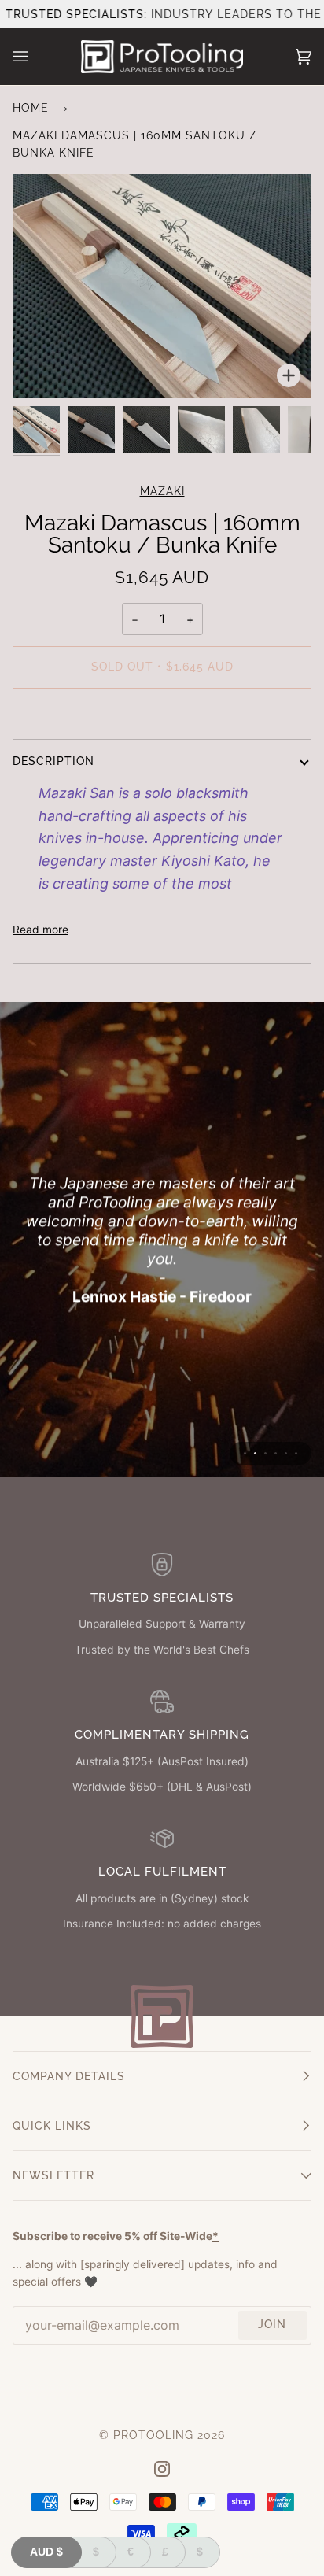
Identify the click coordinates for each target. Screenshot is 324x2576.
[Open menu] (36, 57)
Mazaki (162, 491)
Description (53, 761)
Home (31, 108)
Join (272, 2324)
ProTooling (153, 2435)
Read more (40, 930)
